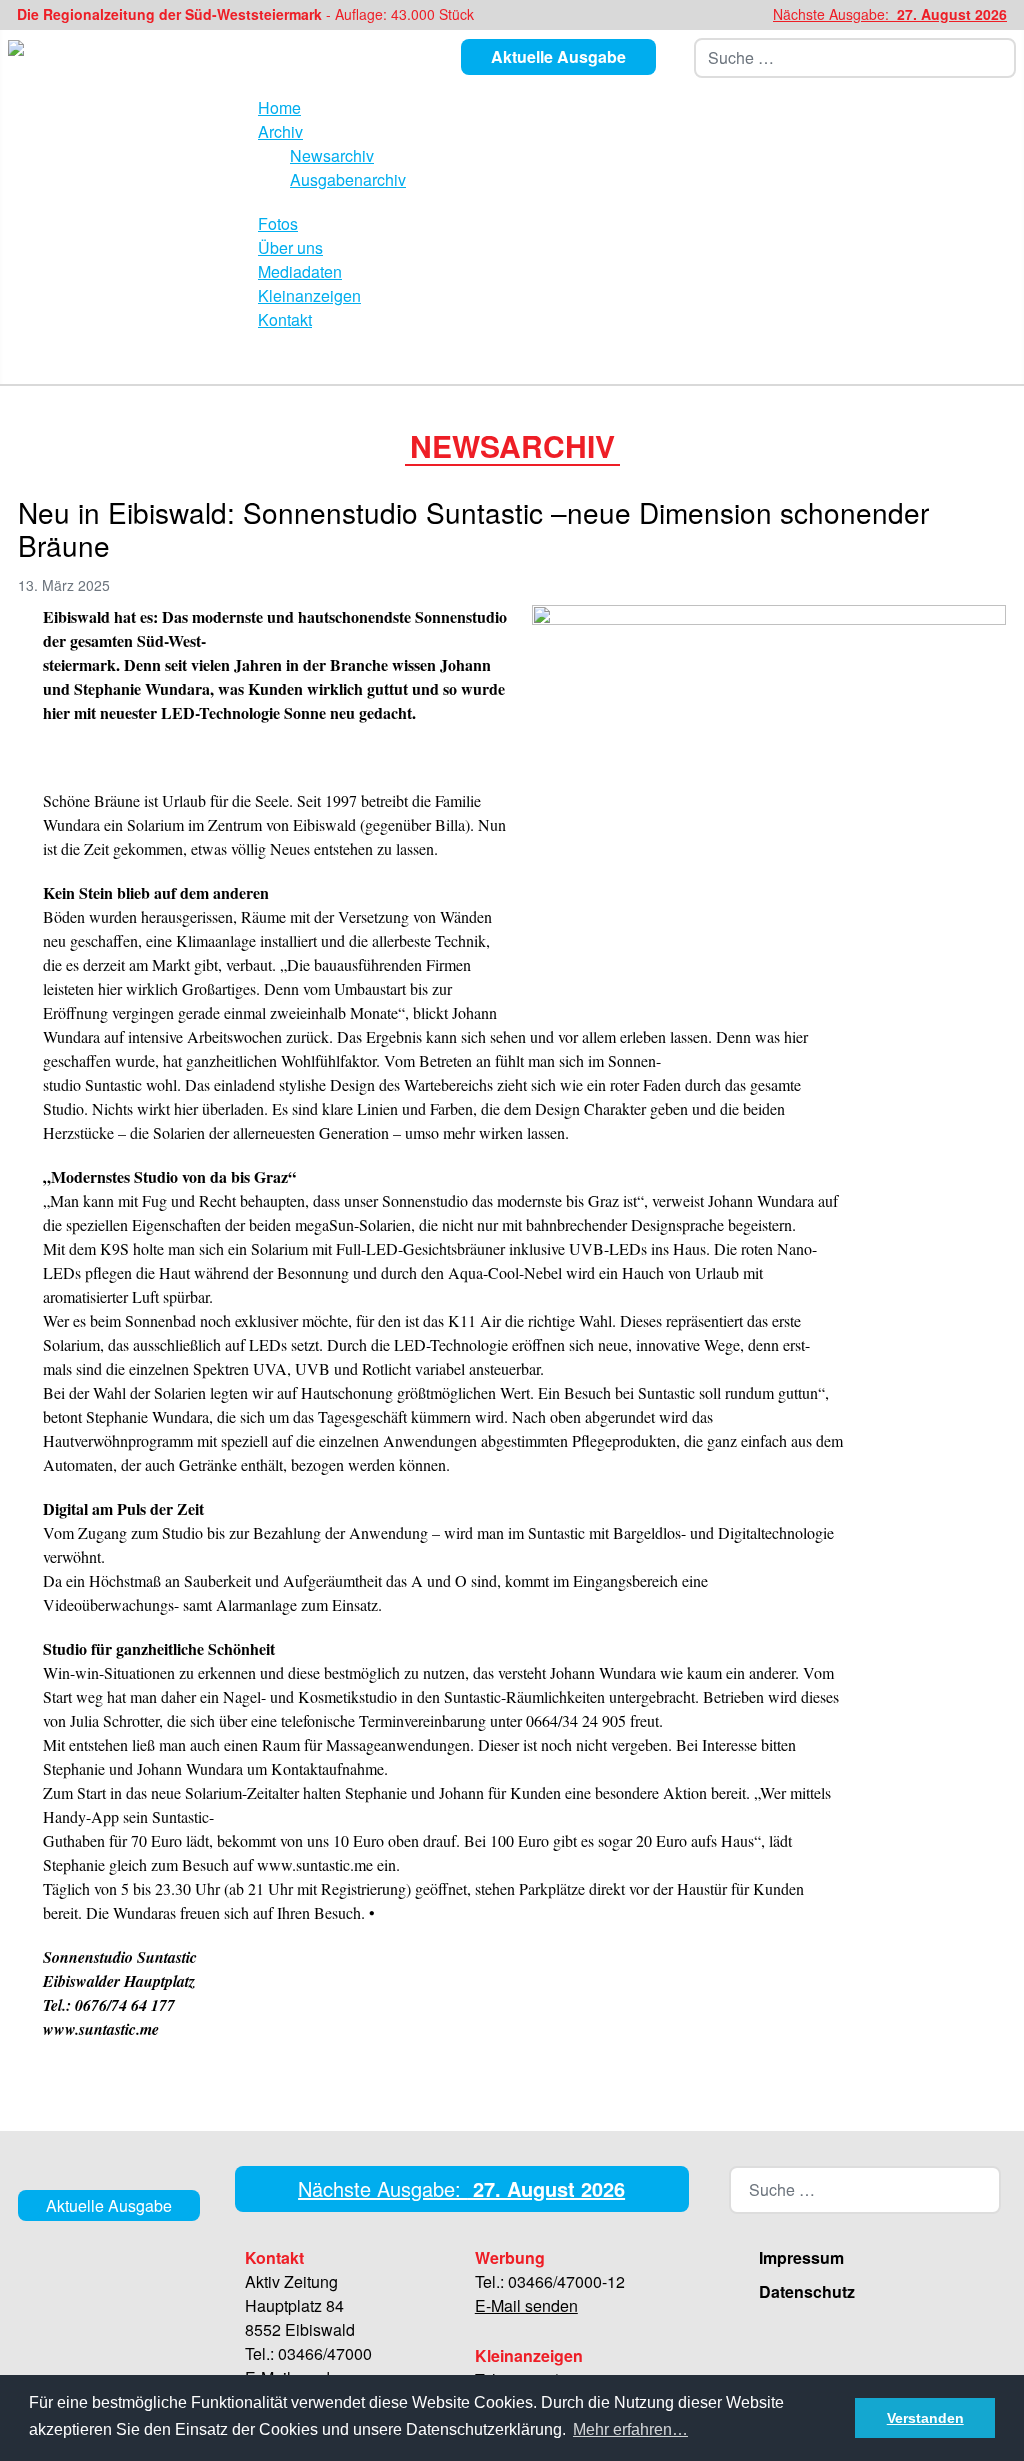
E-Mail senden (526, 2305)
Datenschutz (807, 2291)
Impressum (801, 2257)
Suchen (1004, 58)
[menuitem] (279, 107)
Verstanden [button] (925, 2418)
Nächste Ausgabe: (890, 14)
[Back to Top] (1001, 2436)
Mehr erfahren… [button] (630, 2429)
